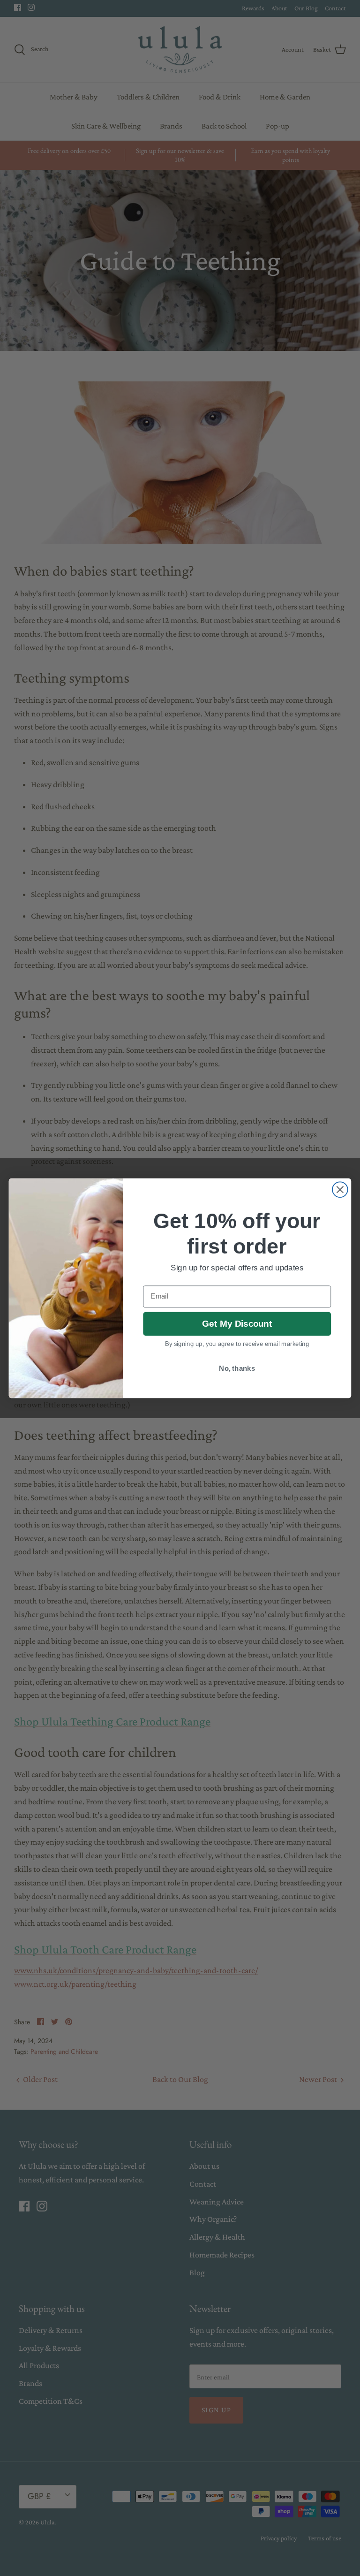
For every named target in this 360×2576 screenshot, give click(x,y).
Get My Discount (237, 1324)
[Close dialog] (340, 1189)
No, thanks (237, 1368)
